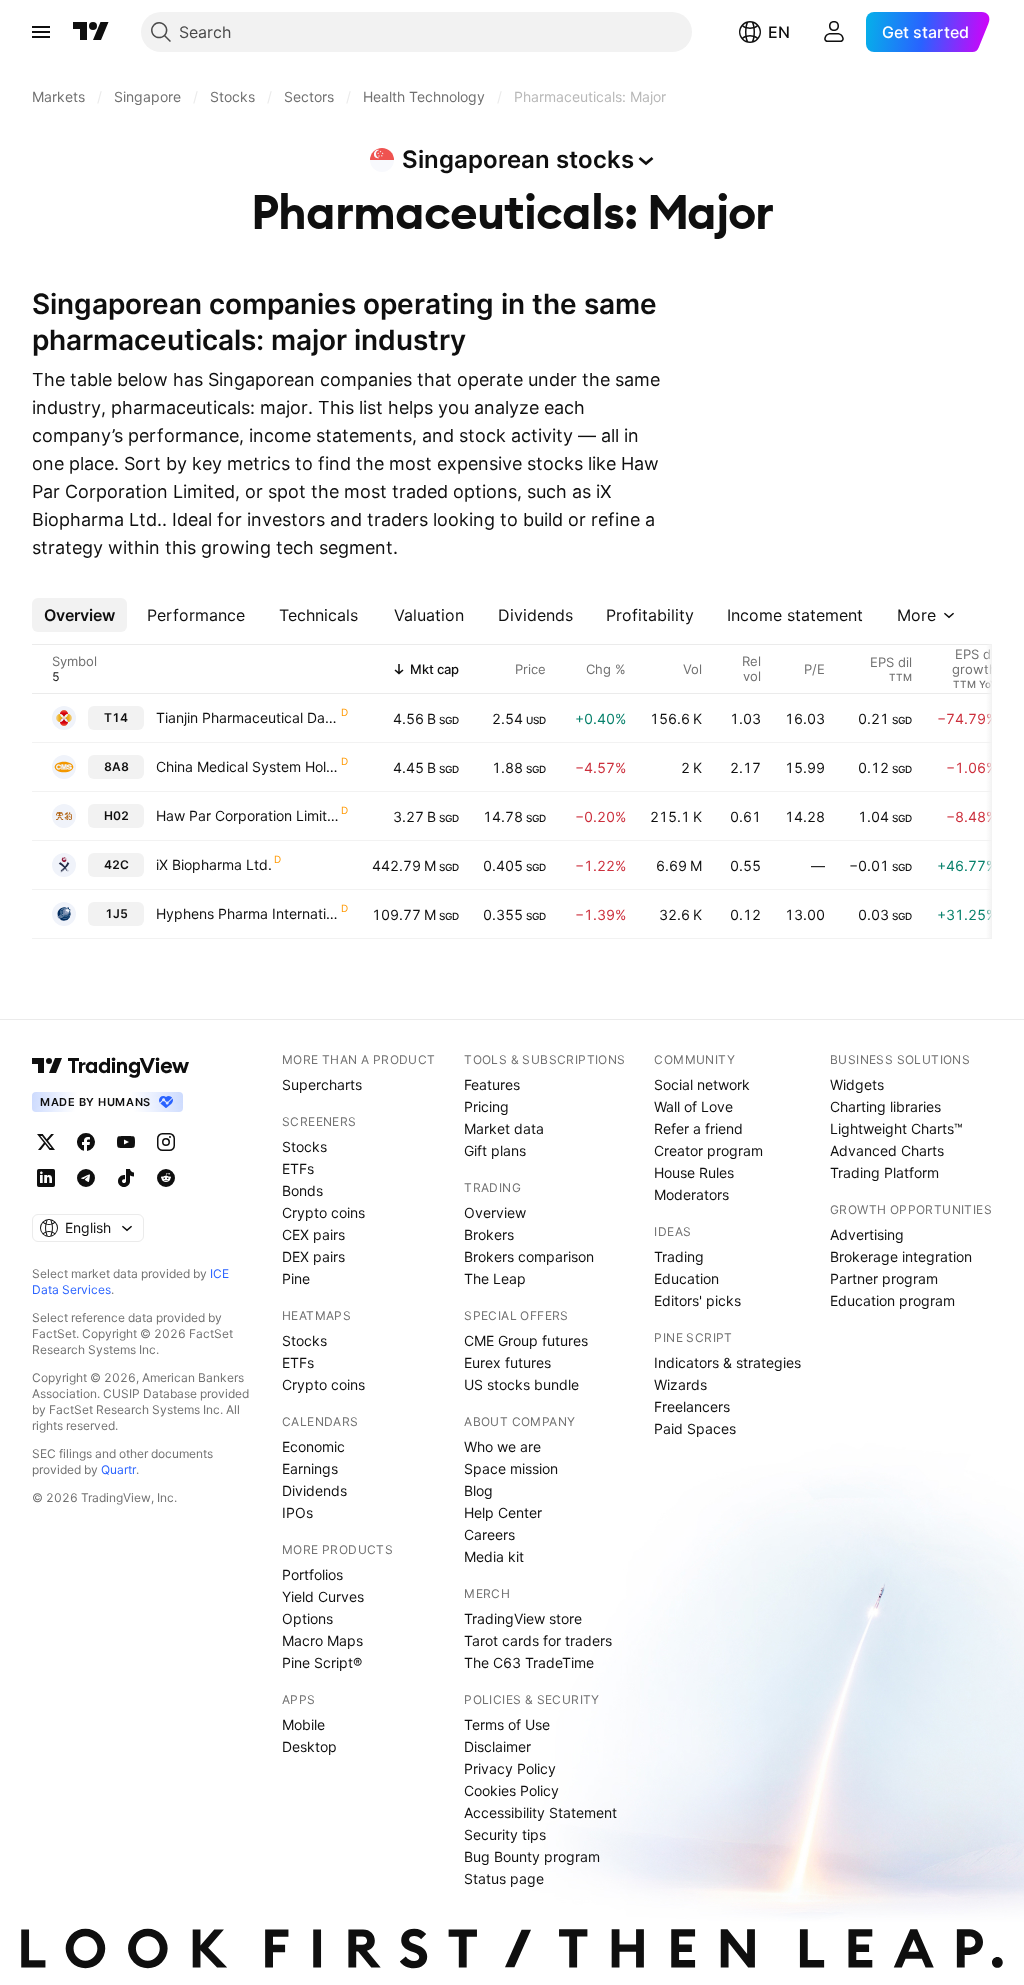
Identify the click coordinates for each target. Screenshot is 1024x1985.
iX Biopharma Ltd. (214, 864)
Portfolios (312, 1574)
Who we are (502, 1446)
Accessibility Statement (540, 1812)
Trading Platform (884, 1172)
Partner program (884, 1278)
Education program (892, 1300)
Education (686, 1278)
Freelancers (692, 1406)
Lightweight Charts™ (896, 1128)
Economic (313, 1446)
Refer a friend (698, 1128)
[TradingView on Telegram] (86, 1178)
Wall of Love (693, 1106)
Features (492, 1084)
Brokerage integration (901, 1256)
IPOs (297, 1512)
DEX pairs (313, 1256)
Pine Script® (322, 1662)
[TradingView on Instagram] (166, 1142)
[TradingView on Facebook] (86, 1142)
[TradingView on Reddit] (166, 1178)
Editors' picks (697, 1300)
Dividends (314, 1490)
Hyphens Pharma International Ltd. (247, 913)
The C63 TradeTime (529, 1662)
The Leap (495, 1278)
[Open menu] (41, 32)
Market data (504, 1128)
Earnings (310, 1468)
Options (307, 1618)
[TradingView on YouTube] (126, 1142)
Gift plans (495, 1150)
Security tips (505, 1834)
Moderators (691, 1194)
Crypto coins (323, 1212)
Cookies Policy (511, 1790)
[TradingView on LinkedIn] (46, 1178)
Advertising (867, 1234)
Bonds (302, 1190)
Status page (504, 1878)
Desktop (309, 1746)
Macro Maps (322, 1640)
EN (779, 32)
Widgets (857, 1084)
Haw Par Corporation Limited (247, 815)
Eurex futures (507, 1362)
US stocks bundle (521, 1384)
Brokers (489, 1234)
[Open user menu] (834, 32)
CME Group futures (526, 1340)
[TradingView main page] (91, 32)
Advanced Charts (887, 1150)
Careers (489, 1534)
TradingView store (523, 1618)
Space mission (511, 1468)
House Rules (694, 1172)
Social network (702, 1084)
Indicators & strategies (727, 1362)
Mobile (303, 1724)
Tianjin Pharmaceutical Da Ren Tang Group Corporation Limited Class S (247, 717)
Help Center (503, 1512)
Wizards (680, 1384)
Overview (495, 1212)
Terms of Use (507, 1724)
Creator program (708, 1150)
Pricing (486, 1106)
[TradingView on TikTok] (126, 1178)
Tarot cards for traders (538, 1640)
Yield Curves (323, 1596)
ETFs (298, 1168)
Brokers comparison (529, 1256)
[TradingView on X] (46, 1142)
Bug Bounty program (532, 1856)
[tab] (79, 615)
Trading (679, 1256)
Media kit (494, 1556)
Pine (296, 1278)
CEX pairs (313, 1234)
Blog (478, 1490)
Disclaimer (497, 1746)
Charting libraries (885, 1106)
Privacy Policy (510, 1768)
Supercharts (322, 1084)
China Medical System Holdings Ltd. (247, 766)
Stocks (304, 1146)
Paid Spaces (695, 1428)
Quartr (118, 1469)
